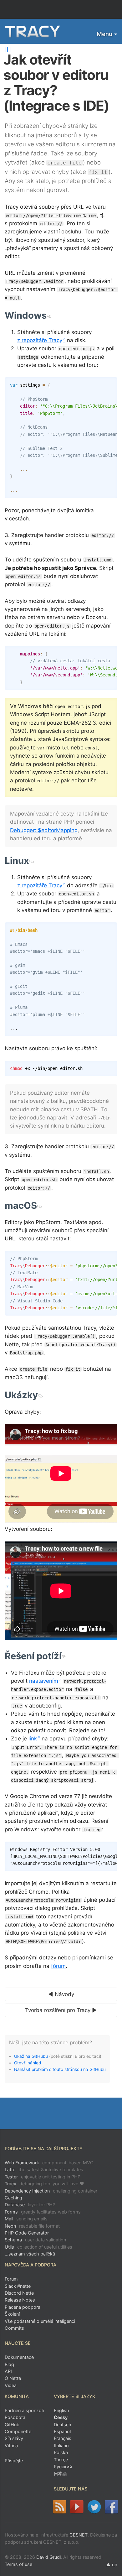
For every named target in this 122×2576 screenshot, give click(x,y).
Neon (32, 2226)
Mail (26, 2219)
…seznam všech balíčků (30, 2254)
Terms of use (18, 2564)
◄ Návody (61, 1994)
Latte (44, 2169)
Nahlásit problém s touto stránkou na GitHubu (60, 2069)
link (33, 1739)
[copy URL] (49, 315)
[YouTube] (77, 2507)
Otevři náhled (28, 2063)
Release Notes (20, 2300)
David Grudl (48, 2557)
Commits (14, 2328)
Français (63, 2438)
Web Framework (49, 2163)
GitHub (12, 2425)
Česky (61, 2417)
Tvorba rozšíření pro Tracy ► (61, 2010)
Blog (9, 2364)
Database (30, 2205)
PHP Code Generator (27, 2233)
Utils (38, 2247)
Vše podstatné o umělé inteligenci (40, 2321)
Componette (18, 2431)
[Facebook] (112, 2507)
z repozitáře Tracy (40, 340)
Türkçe (61, 2460)
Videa (11, 2385)
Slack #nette (18, 2286)
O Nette (13, 2378)
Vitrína (11, 2446)
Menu (104, 34)
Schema (35, 2240)
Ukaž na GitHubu (31, 2056)
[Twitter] (94, 2507)
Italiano (61, 2446)
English (61, 2410)
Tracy (44, 2184)
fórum (58, 1966)
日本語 (60, 2473)
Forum (11, 2279)
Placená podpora (23, 2307)
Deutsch (63, 2425)
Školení (12, 2314)
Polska (61, 2452)
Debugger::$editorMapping (44, 830)
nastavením (44, 1681)
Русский (63, 2466)
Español (62, 2431)
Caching (13, 2198)
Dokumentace (19, 2357)
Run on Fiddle (111, 1257)
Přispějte (14, 2461)
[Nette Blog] (59, 2507)
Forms (43, 2212)
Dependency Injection (51, 2191)
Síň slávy (14, 2438)
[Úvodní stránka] (33, 32)
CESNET (79, 2535)
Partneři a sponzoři (24, 2410)
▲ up (112, 2565)
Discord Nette (19, 2293)
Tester (43, 2177)
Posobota (15, 2417)
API (8, 2371)
